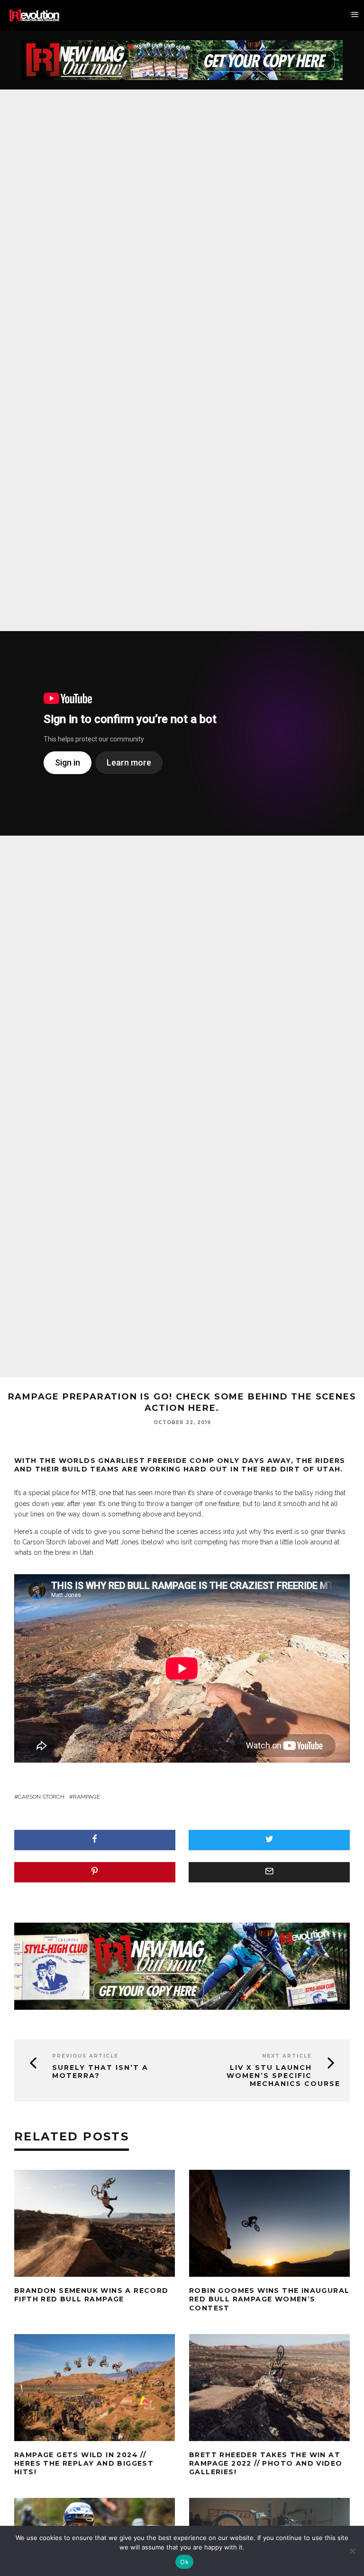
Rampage (86, 1797)
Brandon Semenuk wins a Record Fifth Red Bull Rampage (91, 2295)
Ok (184, 2562)
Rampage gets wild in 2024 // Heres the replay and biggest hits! (84, 2463)
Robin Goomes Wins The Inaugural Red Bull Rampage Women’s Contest (269, 2299)
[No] (352, 2551)
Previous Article (85, 2056)
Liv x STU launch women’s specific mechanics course (283, 2076)
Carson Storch (41, 1797)
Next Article (287, 2056)
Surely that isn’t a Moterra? (100, 2072)
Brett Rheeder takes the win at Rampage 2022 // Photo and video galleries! (266, 2463)
